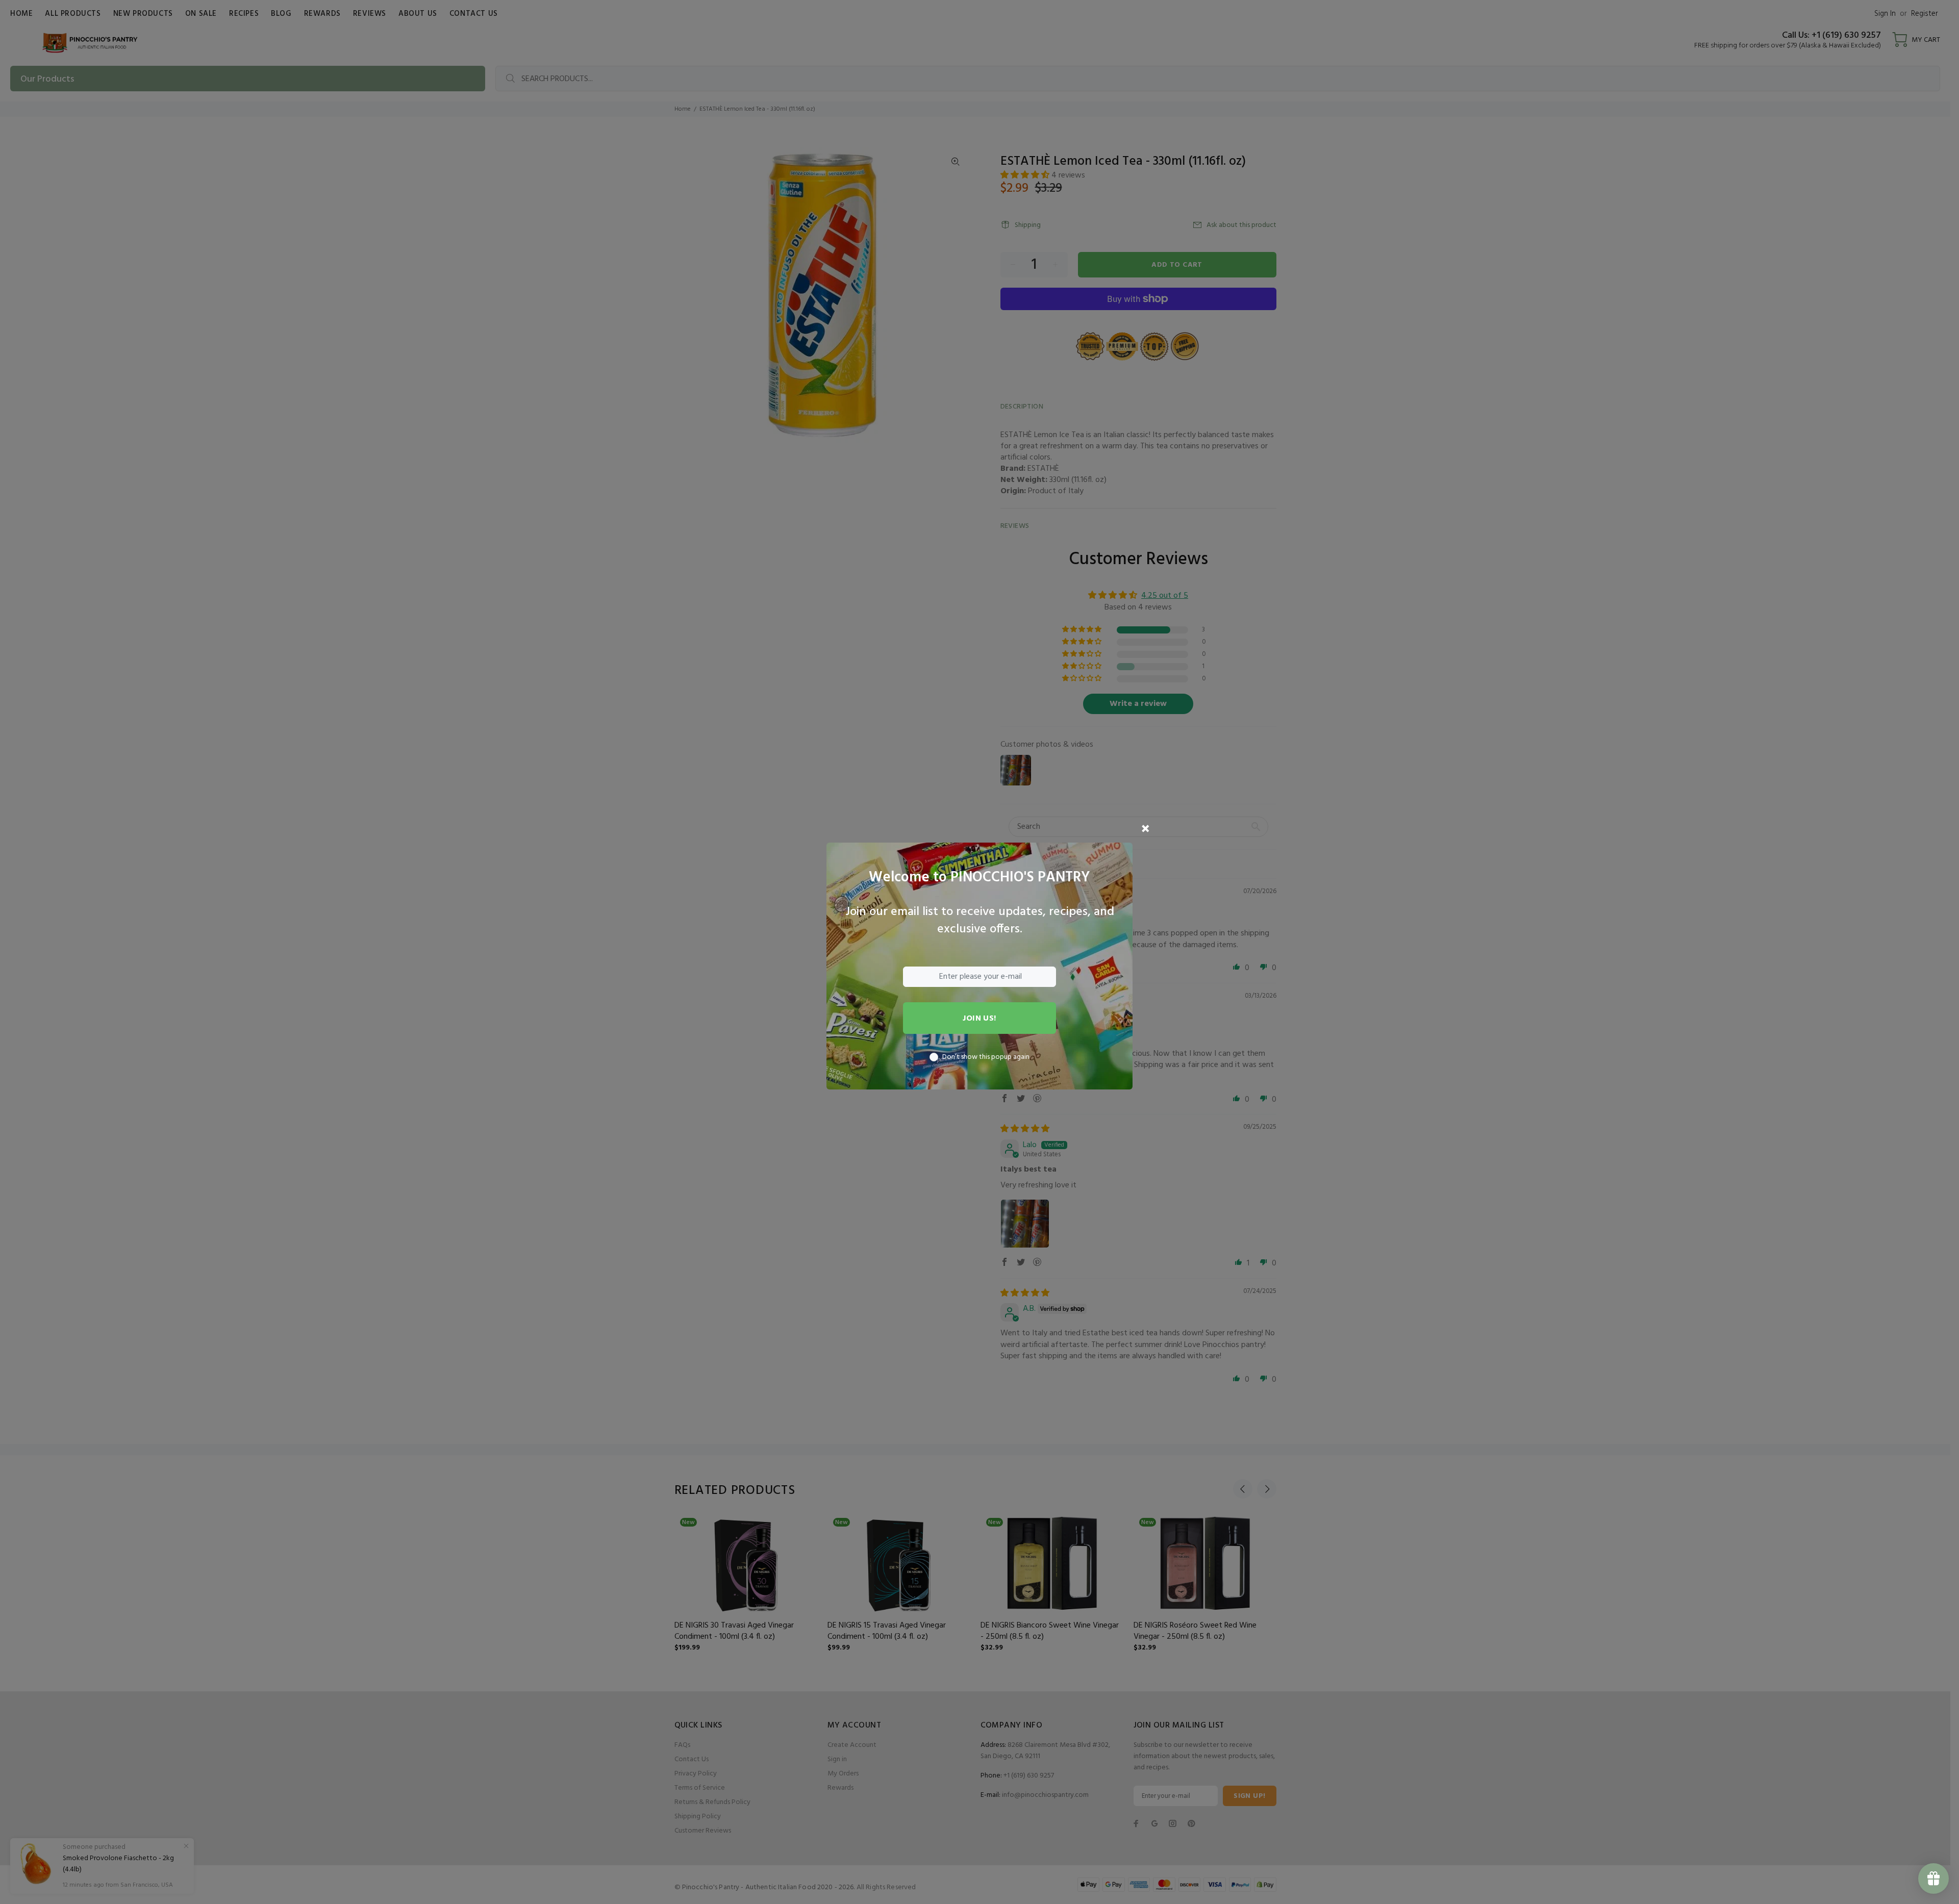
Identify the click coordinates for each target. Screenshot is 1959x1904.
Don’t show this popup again (986, 1057)
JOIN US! (979, 1019)
